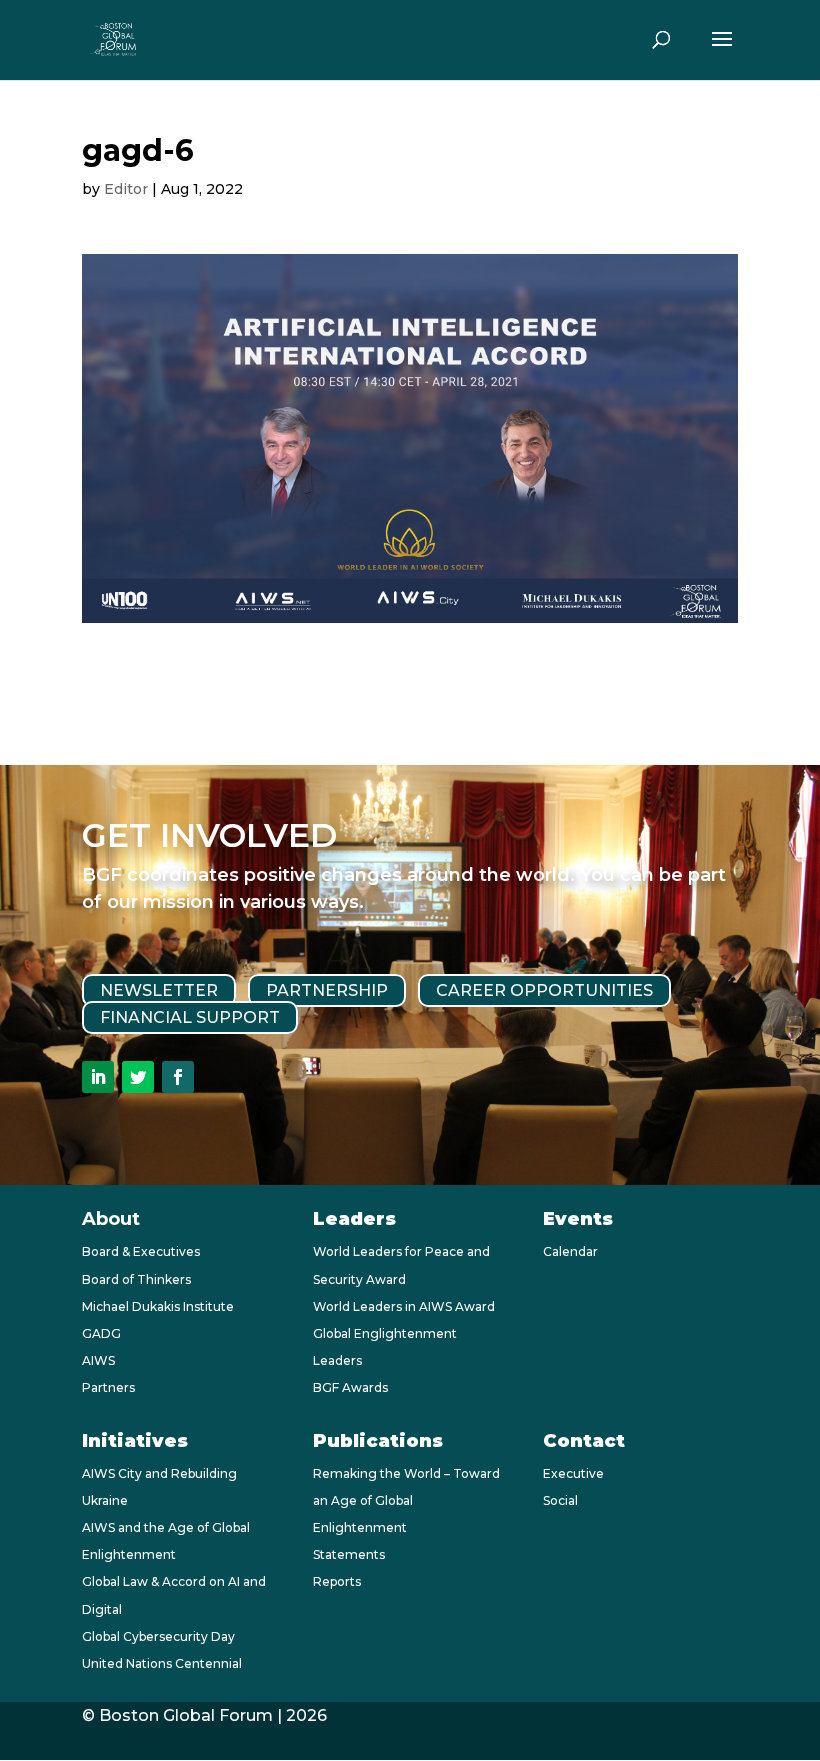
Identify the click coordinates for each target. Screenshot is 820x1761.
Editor (126, 189)
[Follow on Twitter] (138, 1077)
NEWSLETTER (159, 990)
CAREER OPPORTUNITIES (544, 990)
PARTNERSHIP (327, 990)
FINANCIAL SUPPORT (190, 1017)
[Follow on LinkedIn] (98, 1077)
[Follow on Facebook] (178, 1077)
